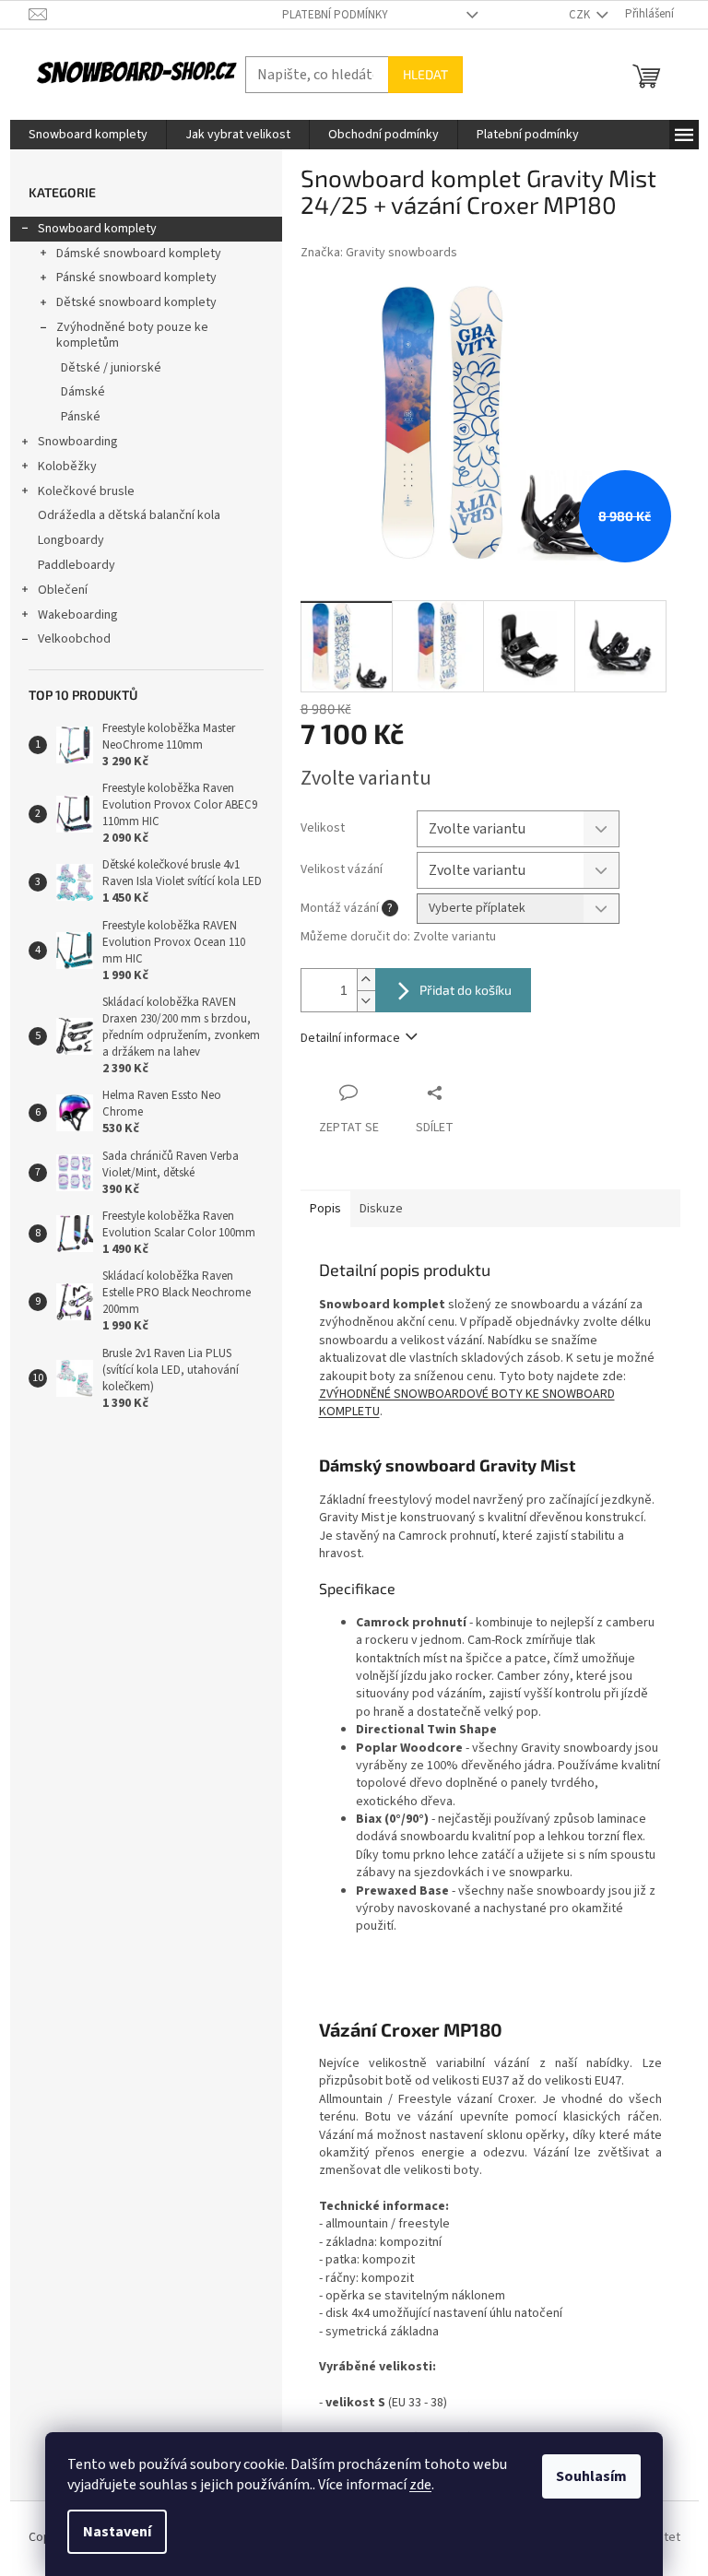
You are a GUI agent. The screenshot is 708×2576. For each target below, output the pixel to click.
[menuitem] (88, 135)
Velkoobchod (74, 639)
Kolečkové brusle (86, 491)
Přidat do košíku (466, 990)
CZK (581, 15)
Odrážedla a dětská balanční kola (129, 515)
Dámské (83, 392)
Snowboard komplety (97, 229)
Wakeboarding (78, 615)
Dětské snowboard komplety (136, 302)
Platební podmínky (335, 15)
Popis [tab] (325, 1209)
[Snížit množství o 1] (366, 1001)
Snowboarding (78, 442)
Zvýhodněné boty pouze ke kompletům (132, 335)
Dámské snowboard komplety (139, 254)
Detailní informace (350, 1038)
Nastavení (117, 2532)
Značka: (379, 253)
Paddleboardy (77, 565)
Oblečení (63, 590)
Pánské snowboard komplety (136, 278)
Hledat (425, 74)
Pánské (81, 417)
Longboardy (71, 540)
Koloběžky (67, 467)
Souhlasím (591, 2476)
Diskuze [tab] (381, 1209)
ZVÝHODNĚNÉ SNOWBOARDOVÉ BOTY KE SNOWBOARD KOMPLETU (467, 1403)
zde (420, 2485)
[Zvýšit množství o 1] (366, 980)
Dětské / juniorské (111, 368)
